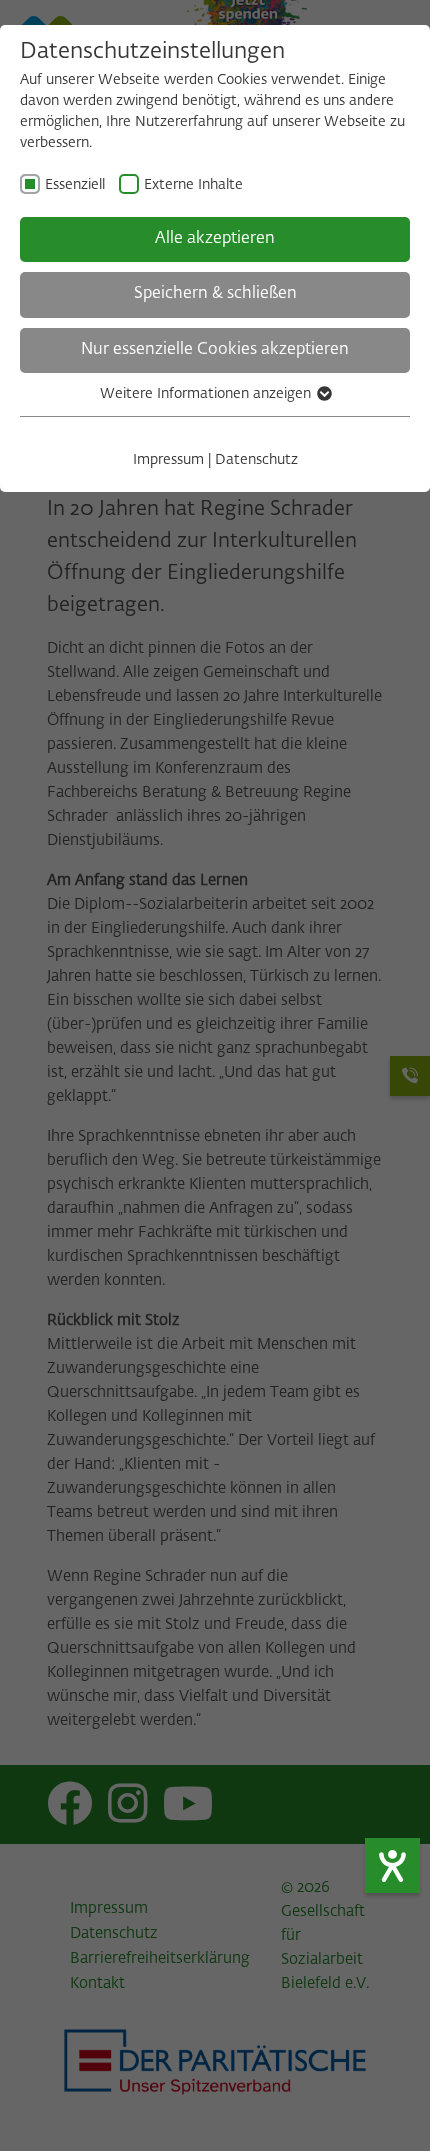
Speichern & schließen (215, 294)
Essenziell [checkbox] (75, 185)
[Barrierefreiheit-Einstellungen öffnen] (392, 1865)
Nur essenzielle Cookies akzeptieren (215, 350)
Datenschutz (256, 460)
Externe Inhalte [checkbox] (193, 185)
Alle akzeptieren (215, 239)
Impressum (168, 460)
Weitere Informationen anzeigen (207, 394)
